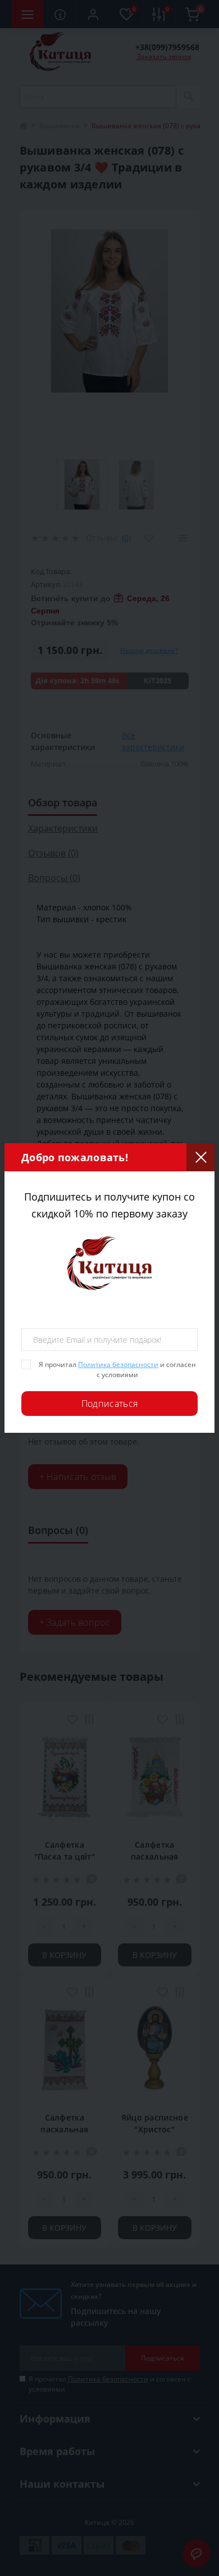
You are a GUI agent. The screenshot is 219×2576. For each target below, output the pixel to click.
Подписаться (109, 1404)
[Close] (200, 1157)
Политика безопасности (118, 1364)
